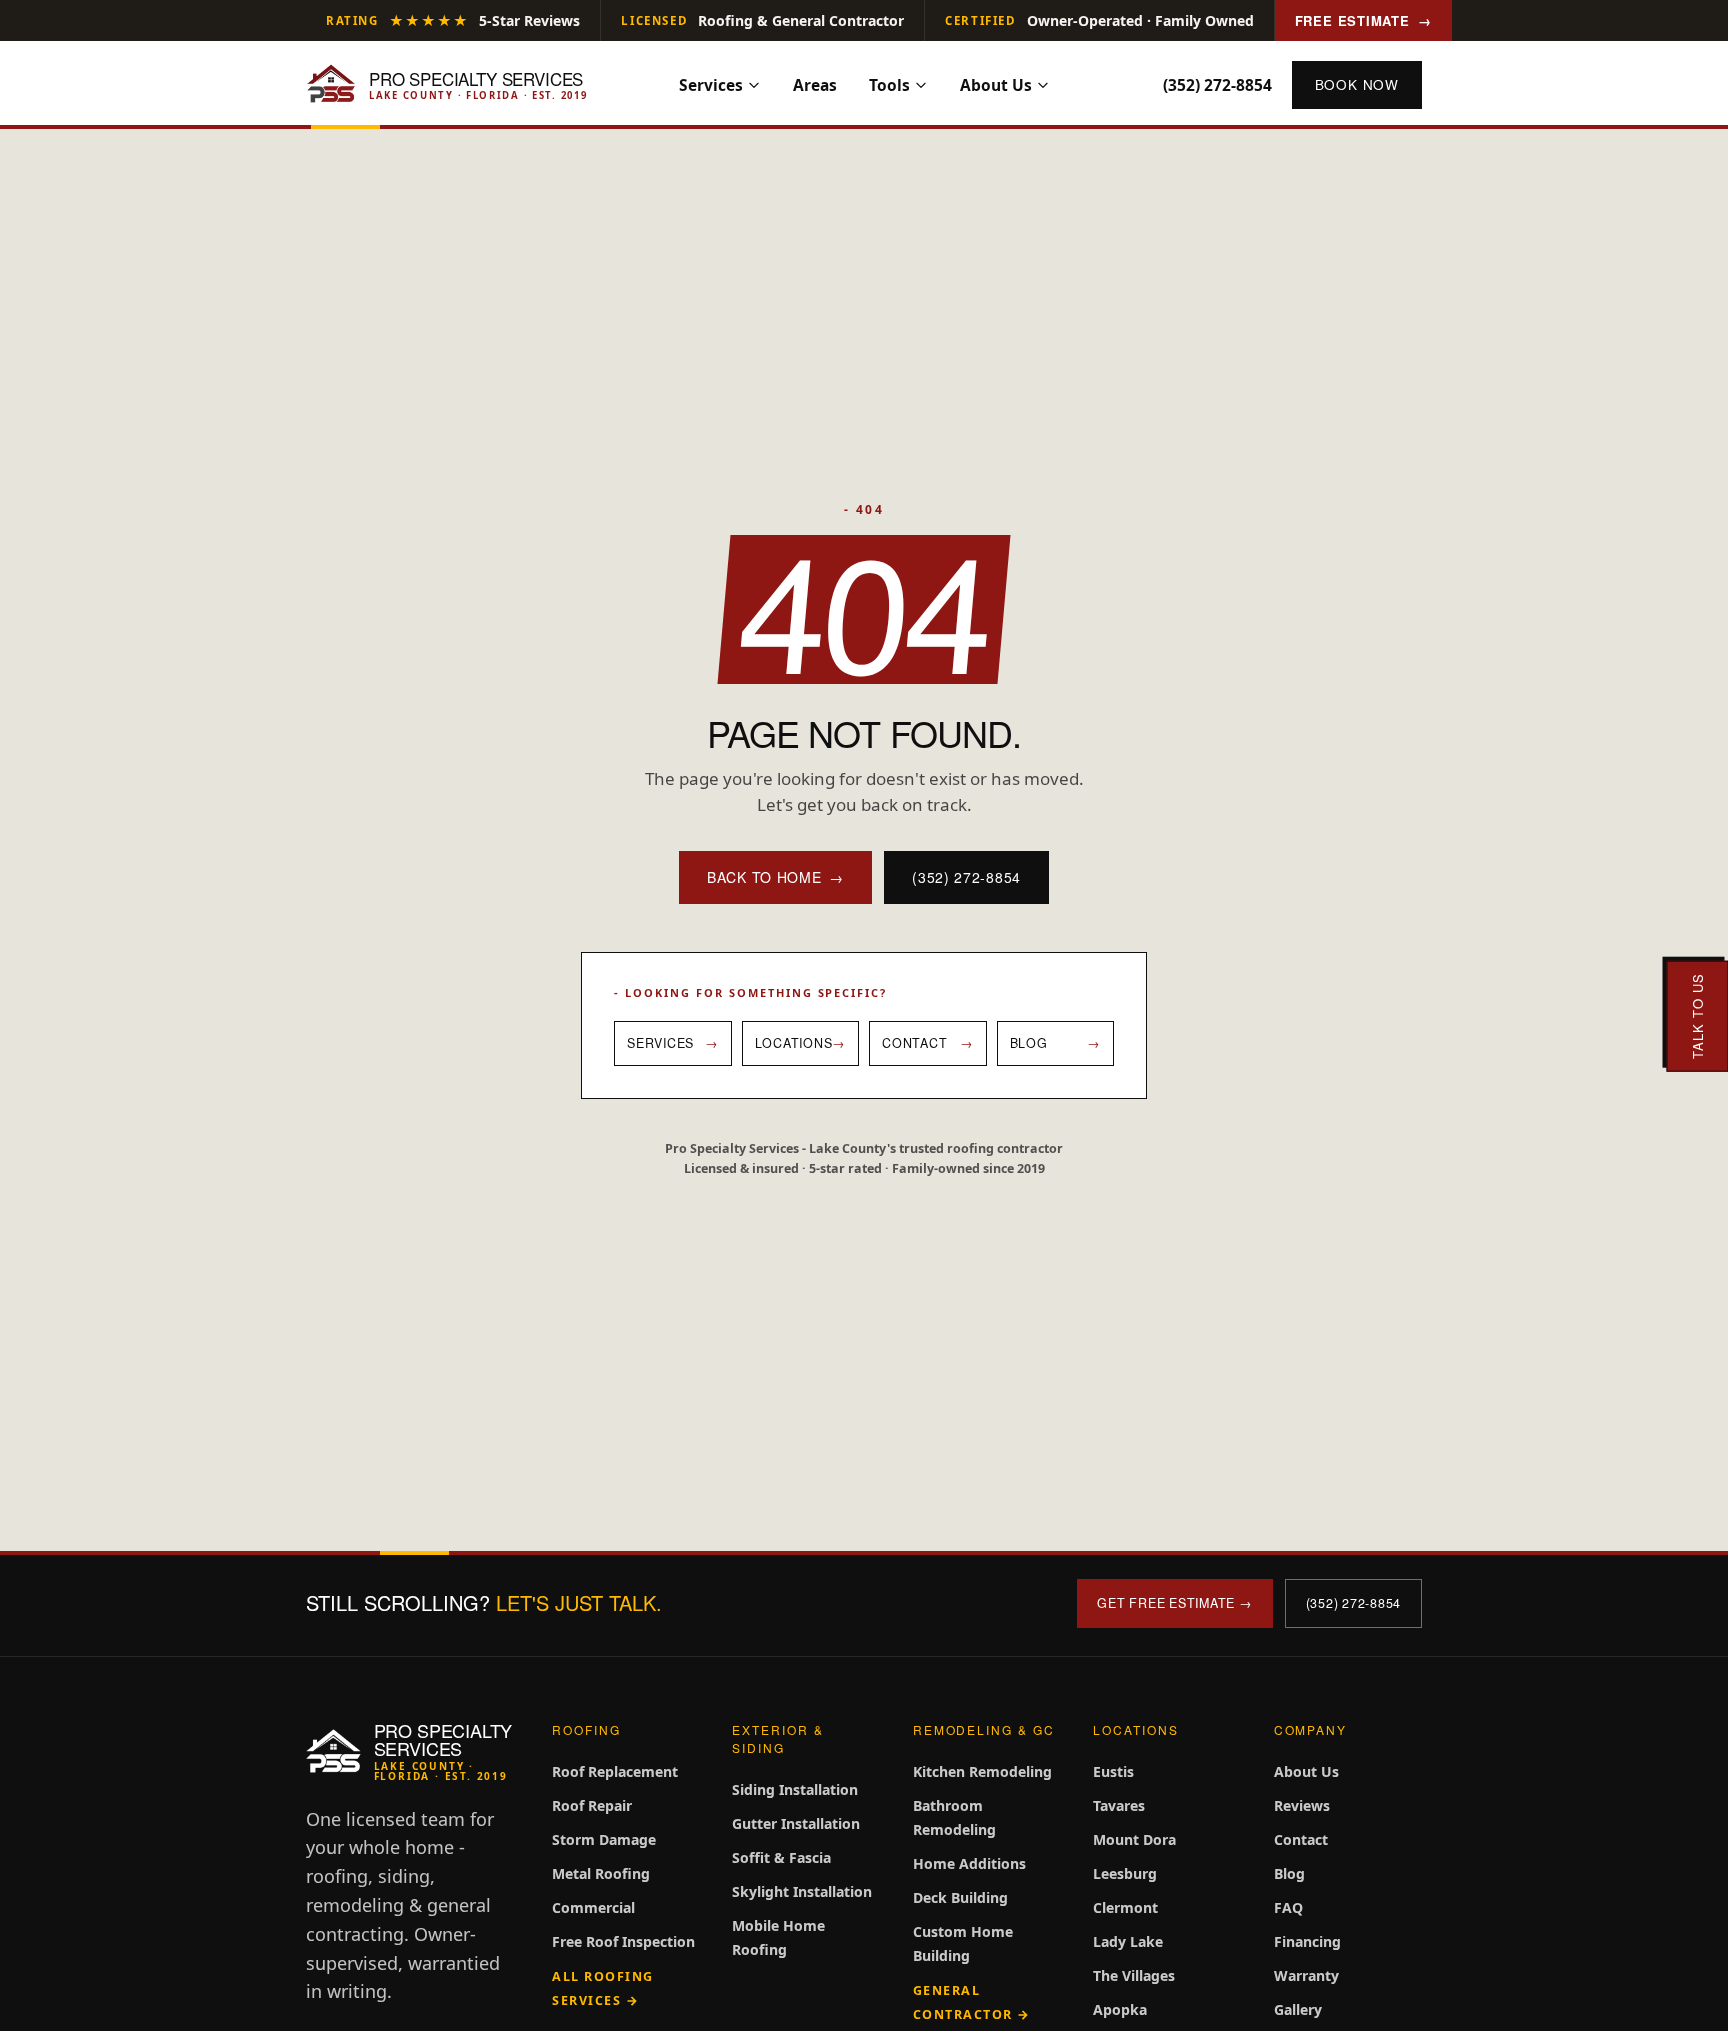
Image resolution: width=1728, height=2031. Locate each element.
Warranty (1306, 1975)
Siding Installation (795, 1789)
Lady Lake (1128, 1941)
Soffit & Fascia (781, 1857)
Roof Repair (592, 1805)
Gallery (1298, 2009)
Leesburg (1125, 1873)
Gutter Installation (796, 1823)
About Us (996, 85)
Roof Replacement (615, 1771)
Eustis (1113, 1771)
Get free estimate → (1174, 1603)
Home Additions (969, 1863)
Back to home (775, 877)
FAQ (1288, 1907)
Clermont (1125, 1907)
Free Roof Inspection (623, 1941)
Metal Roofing (601, 1873)
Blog (1289, 1873)
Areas (815, 85)
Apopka (1120, 2009)
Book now (1357, 84)
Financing (1307, 1941)
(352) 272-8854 (1217, 85)
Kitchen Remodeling (982, 1771)
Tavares (1119, 1805)
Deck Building (960, 1897)
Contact (1301, 1839)
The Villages (1134, 1975)
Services (711, 85)
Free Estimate (1363, 20)
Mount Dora (1134, 1839)
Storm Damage (604, 1839)
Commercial (593, 1907)
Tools (889, 85)
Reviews (1302, 1805)
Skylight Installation (802, 1891)
